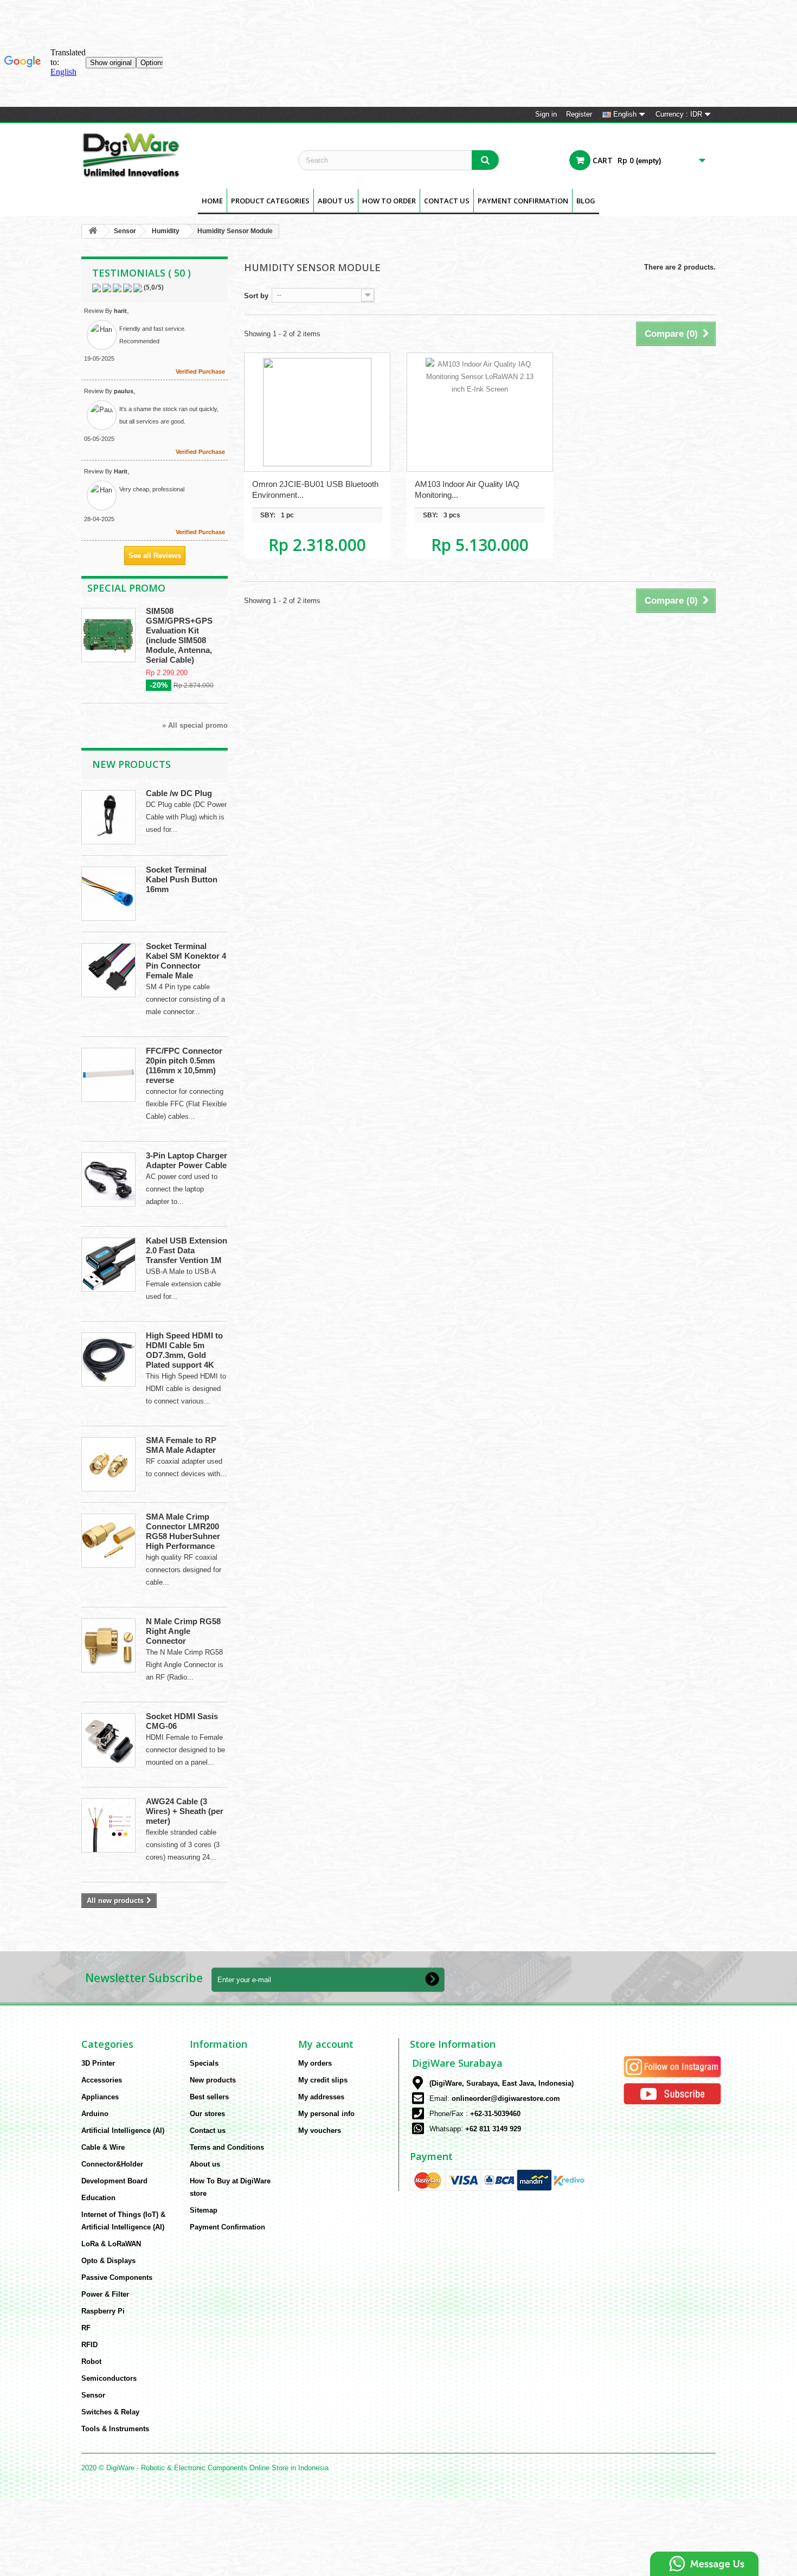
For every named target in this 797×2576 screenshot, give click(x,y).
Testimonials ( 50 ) (142, 273)
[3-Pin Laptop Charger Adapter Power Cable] (108, 1180)
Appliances (100, 2097)
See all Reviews (155, 556)
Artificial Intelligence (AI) (123, 2130)
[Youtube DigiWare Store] (672, 2093)
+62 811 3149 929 (493, 2129)
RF (86, 2328)
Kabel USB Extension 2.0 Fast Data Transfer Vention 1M (187, 1250)
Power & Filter (105, 2294)
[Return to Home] (93, 231)
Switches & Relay (110, 2412)
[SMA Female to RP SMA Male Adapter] (108, 1464)
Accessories (102, 2080)
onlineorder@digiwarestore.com (506, 2098)
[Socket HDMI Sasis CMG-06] (108, 1740)
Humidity (166, 231)
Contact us (208, 2130)
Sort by (256, 296)
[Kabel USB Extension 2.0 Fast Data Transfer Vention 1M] (108, 1265)
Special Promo (126, 588)
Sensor (125, 231)
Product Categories (270, 201)
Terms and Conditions (227, 2147)
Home (212, 201)
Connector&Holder (112, 2164)
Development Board (114, 2181)
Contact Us (447, 201)
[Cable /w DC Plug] (108, 817)
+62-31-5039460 (495, 2114)
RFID (89, 2345)
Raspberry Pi (103, 2311)
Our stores (207, 2114)
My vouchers (320, 2130)
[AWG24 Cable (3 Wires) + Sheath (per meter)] (108, 1825)
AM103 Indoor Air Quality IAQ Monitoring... (467, 489)
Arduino (95, 2114)
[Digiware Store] (182, 155)
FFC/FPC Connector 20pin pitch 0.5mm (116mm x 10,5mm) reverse (184, 1065)
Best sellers (209, 2097)
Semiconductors (109, 2378)
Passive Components (117, 2277)
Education (98, 2198)
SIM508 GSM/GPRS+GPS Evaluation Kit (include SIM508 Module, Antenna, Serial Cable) (179, 635)
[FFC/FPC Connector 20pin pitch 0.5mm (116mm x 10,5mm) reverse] (108, 1075)
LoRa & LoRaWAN (111, 2244)
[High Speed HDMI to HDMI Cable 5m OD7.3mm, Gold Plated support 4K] (108, 1360)
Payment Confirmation (523, 201)
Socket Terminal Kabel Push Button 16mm (182, 879)
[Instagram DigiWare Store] (672, 2066)
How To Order (389, 201)
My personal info (326, 2114)
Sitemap (204, 2210)
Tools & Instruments (115, 2429)
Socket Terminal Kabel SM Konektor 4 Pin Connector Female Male (186, 961)
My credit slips (323, 2080)
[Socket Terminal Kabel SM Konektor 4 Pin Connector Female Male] (108, 970)
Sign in (546, 114)
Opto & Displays (108, 2261)
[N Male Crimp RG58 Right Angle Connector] (108, 1645)
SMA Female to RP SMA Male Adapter (181, 1445)
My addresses (321, 2097)
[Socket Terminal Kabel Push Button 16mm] (108, 894)
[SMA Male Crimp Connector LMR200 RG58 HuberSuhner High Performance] (108, 1541)
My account (326, 2044)
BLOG (586, 201)
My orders (315, 2063)
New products (131, 764)
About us (336, 201)
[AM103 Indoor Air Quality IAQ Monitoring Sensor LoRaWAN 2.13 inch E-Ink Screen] (480, 412)
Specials (204, 2063)
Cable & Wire (103, 2147)
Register (579, 114)
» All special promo (195, 725)
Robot (91, 2362)
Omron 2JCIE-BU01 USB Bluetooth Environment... (315, 489)
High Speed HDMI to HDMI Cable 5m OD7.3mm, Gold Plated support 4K (184, 1350)
